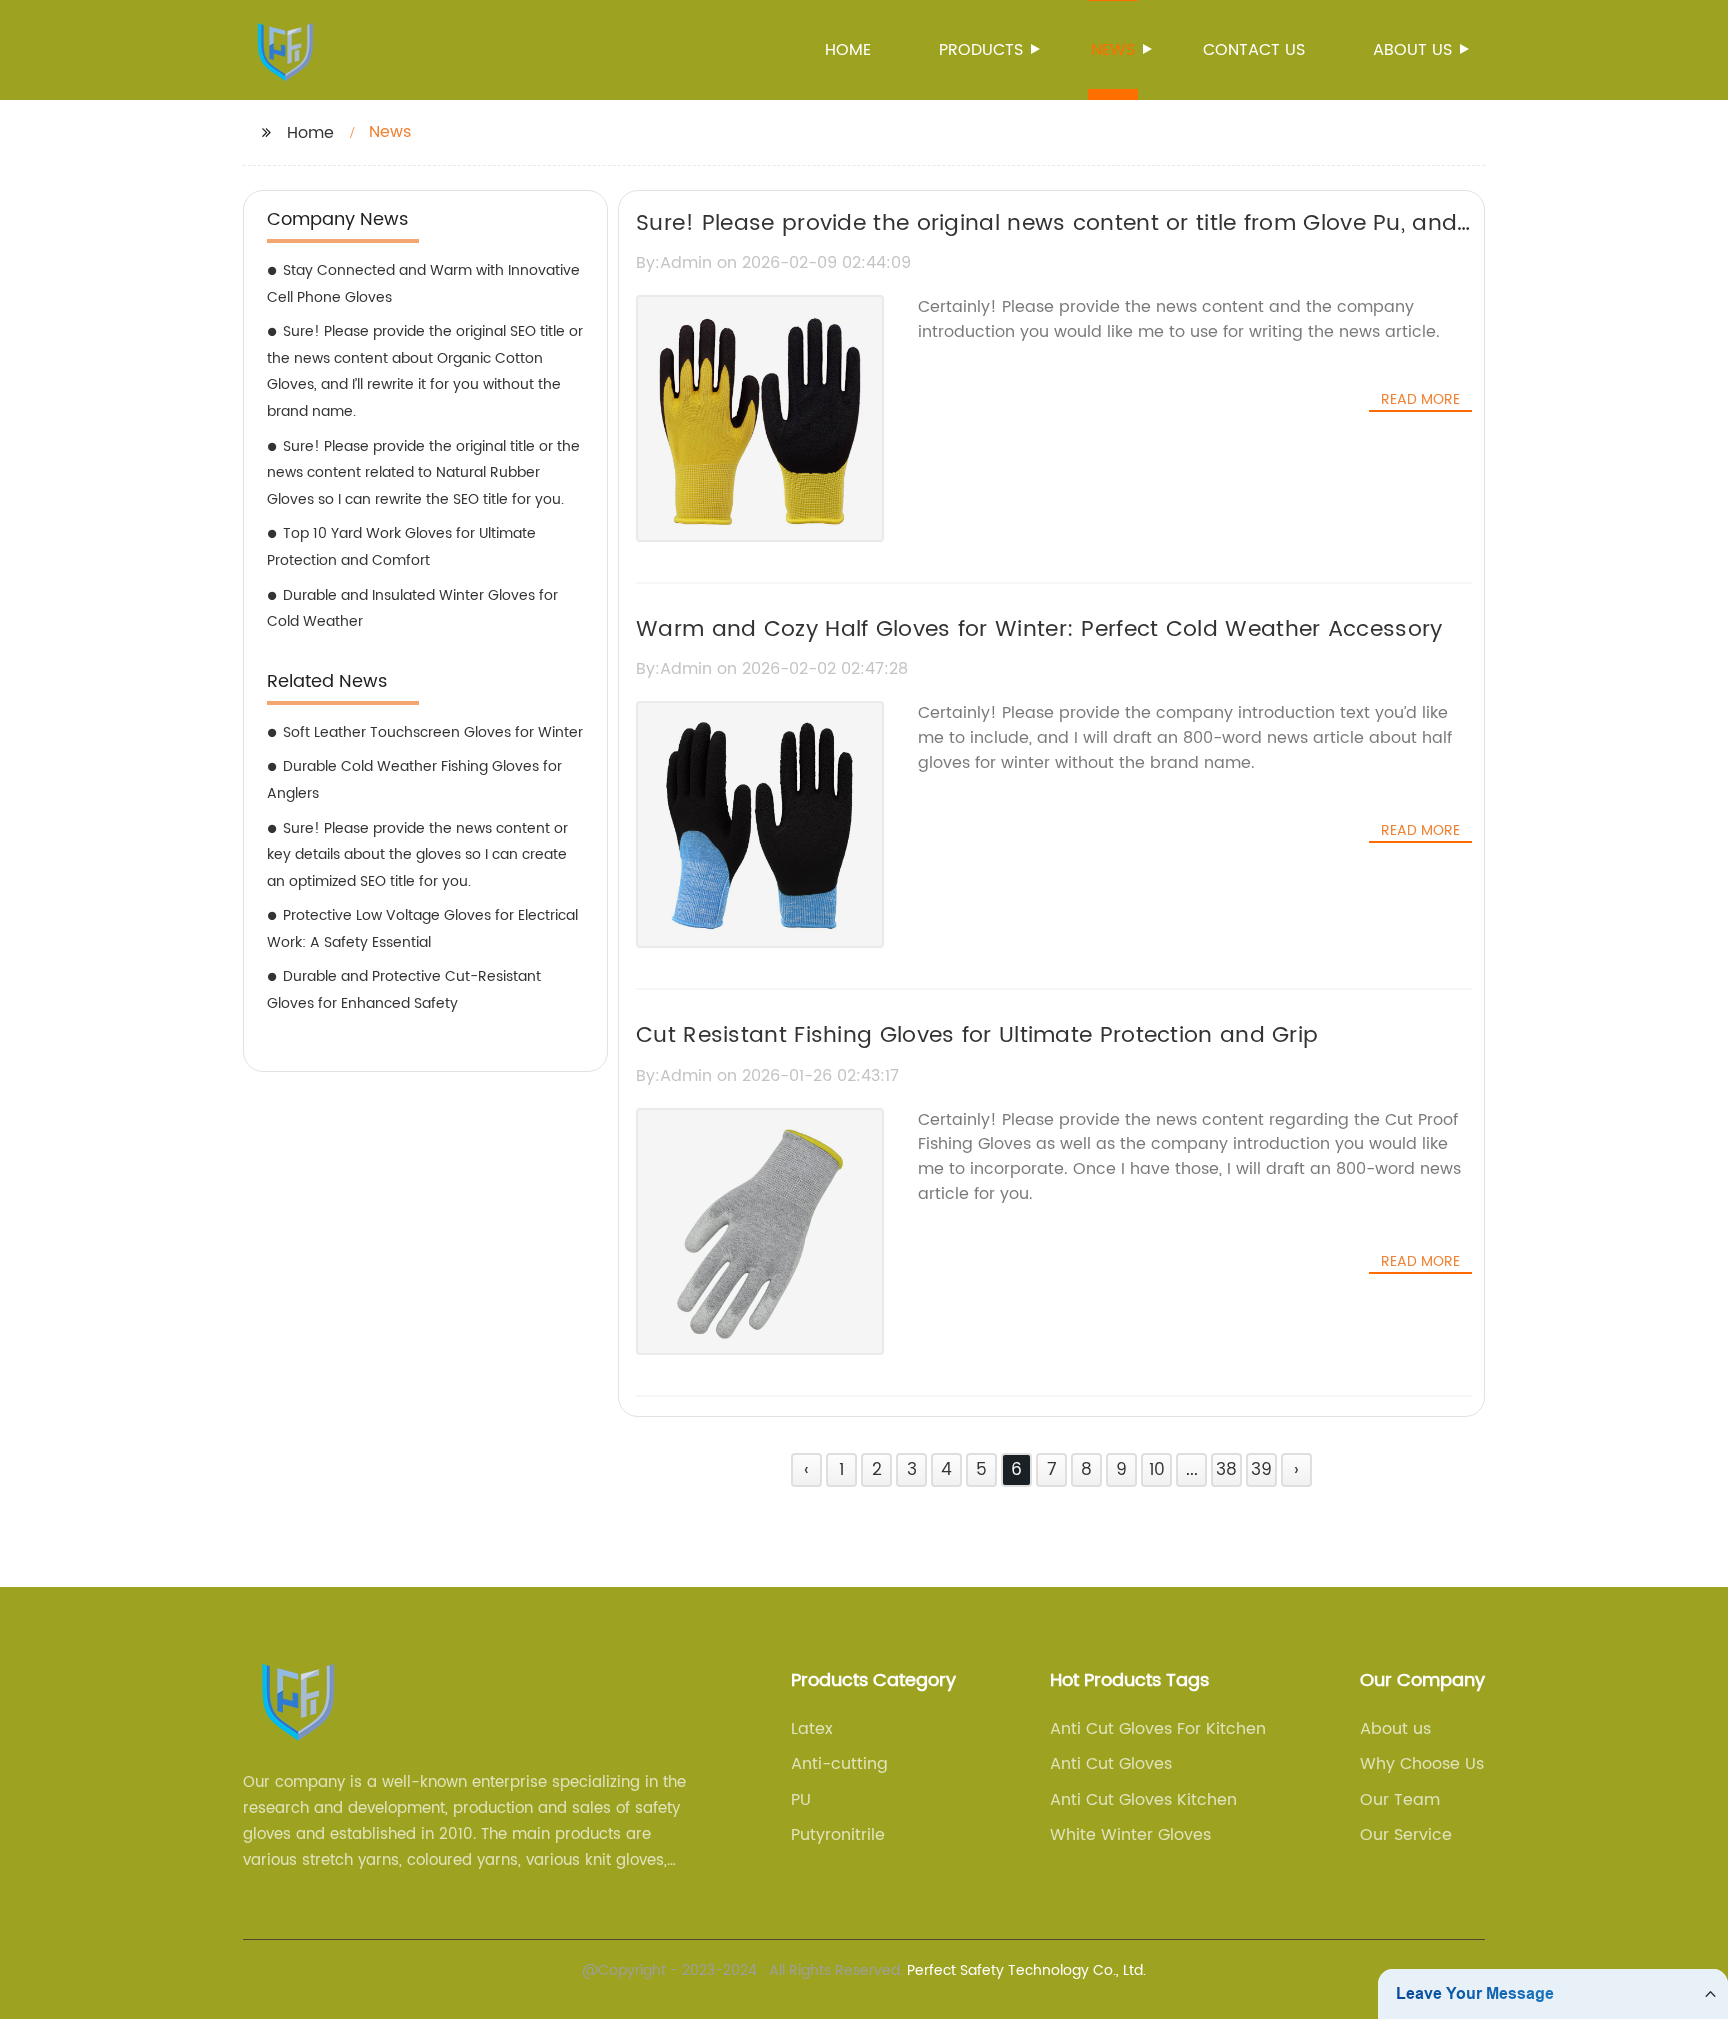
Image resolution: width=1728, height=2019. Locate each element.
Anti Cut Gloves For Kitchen (1158, 1729)
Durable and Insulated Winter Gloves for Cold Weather (412, 609)
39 (1261, 1470)
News (1113, 50)
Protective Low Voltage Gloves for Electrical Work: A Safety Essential (422, 929)
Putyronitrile (838, 1835)
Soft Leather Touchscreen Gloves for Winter (433, 732)
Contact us (1254, 50)
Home (848, 50)
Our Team (1400, 1800)
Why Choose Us (1422, 1764)
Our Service (1406, 1835)
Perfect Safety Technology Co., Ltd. (1026, 1970)
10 (1157, 1470)
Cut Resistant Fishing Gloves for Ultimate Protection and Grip (977, 1035)
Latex (812, 1729)
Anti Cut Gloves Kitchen (1143, 1800)
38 (1226, 1470)
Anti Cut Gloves (1111, 1764)
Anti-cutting (839, 1764)
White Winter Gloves (1130, 1835)
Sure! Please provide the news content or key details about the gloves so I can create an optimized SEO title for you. (417, 855)
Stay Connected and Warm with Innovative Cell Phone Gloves (423, 284)
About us (1412, 50)
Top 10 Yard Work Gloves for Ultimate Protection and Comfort (401, 547)
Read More (1420, 400)
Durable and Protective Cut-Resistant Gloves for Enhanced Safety (404, 990)
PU (801, 1800)
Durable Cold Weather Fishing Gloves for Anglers (414, 780)
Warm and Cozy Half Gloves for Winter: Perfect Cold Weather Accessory (1039, 629)
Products (981, 50)
